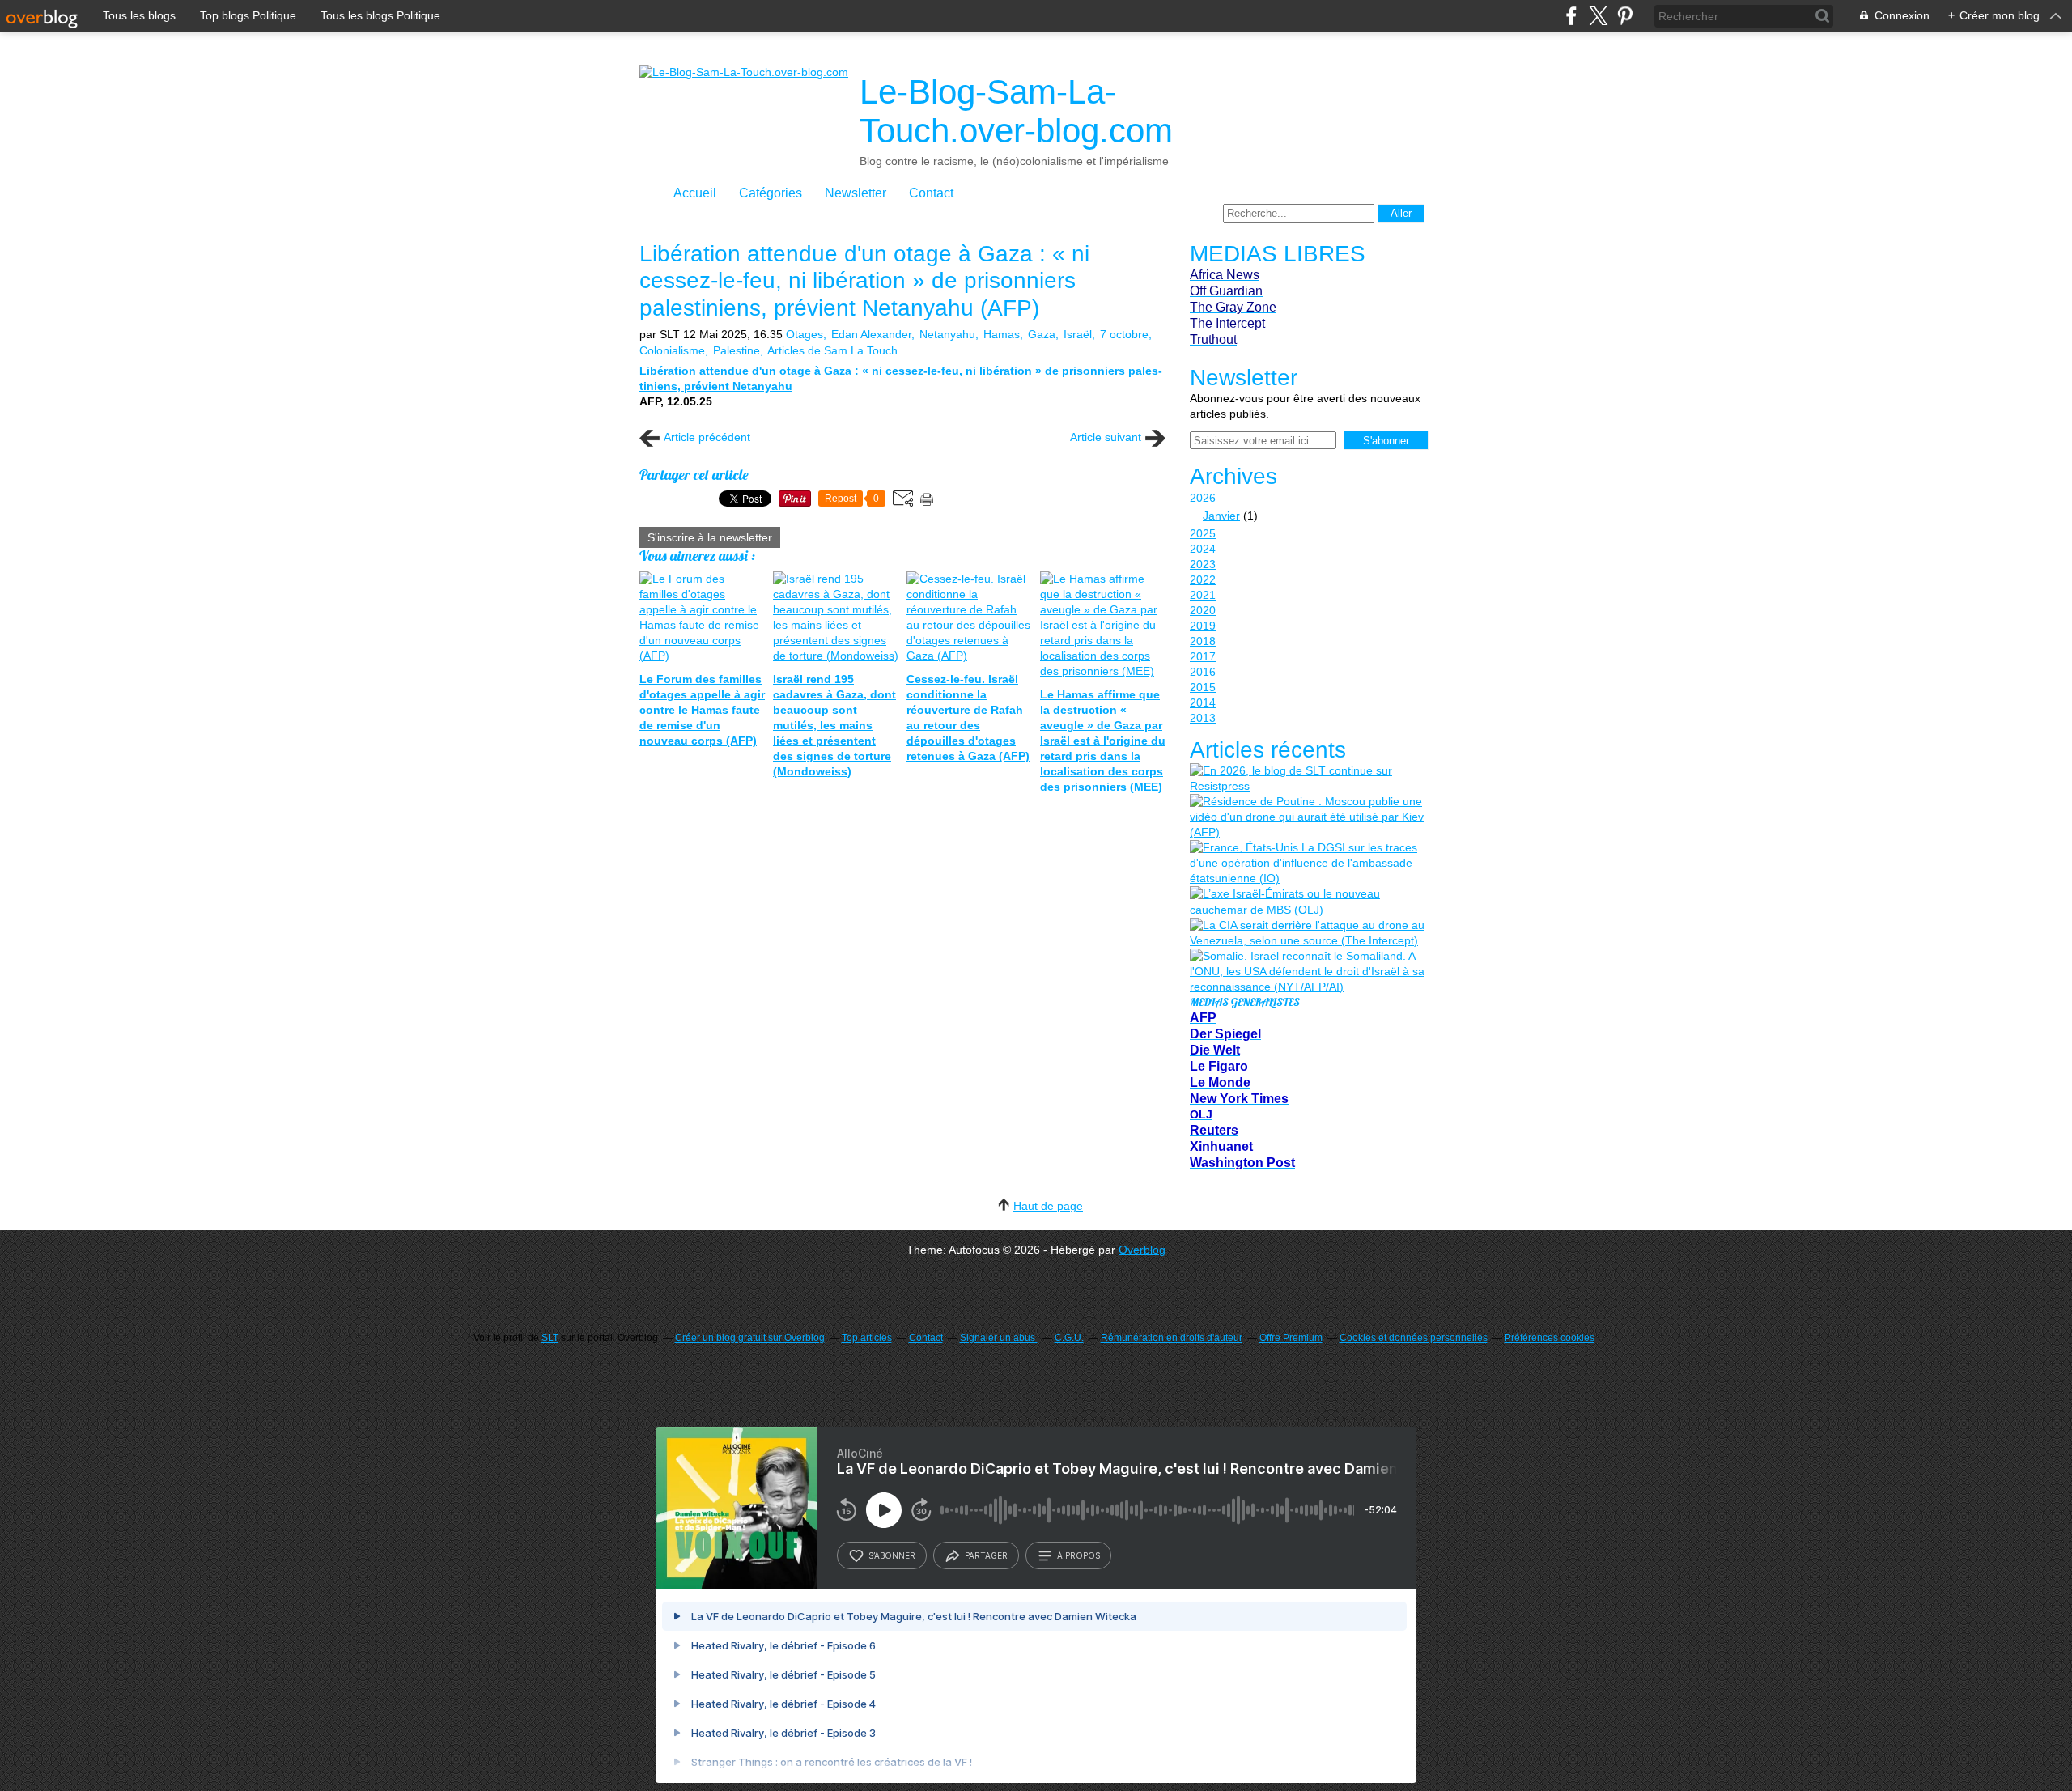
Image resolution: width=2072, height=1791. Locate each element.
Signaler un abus (999, 1338)
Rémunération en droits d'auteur (1172, 1338)
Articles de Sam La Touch (832, 350)
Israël (1078, 334)
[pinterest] (1625, 16)
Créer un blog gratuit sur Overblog (750, 1338)
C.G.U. (1069, 1338)
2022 (1203, 579)
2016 (1203, 672)
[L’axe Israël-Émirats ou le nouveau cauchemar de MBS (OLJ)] (1307, 902)
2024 (1203, 549)
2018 (1203, 641)
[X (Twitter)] (1598, 16)
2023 (1203, 564)
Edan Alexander (871, 334)
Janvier (1221, 516)
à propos (1078, 1555)
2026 (1203, 498)
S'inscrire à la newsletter (710, 537)
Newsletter (856, 193)
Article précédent (707, 437)
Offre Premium (1291, 1338)
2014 (1203, 702)
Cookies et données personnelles (1414, 1338)
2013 (1203, 718)
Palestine (737, 350)
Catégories (771, 193)
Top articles (867, 1338)
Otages (805, 334)
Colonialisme (672, 350)
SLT (550, 1338)
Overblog (1142, 1250)
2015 (1203, 687)
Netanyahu (947, 334)
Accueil (695, 193)
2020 (1203, 610)
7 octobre (1124, 334)
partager (986, 1555)
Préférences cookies (1550, 1338)
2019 (1203, 626)
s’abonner (892, 1555)
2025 (1203, 533)
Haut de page (1048, 1206)
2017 (1203, 656)
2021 (1203, 595)
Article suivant (1106, 437)
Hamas (1002, 334)
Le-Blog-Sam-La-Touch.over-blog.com (1016, 111)
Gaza (1042, 334)
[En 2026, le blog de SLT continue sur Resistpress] (1307, 779)
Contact (931, 193)
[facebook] (1571, 16)
